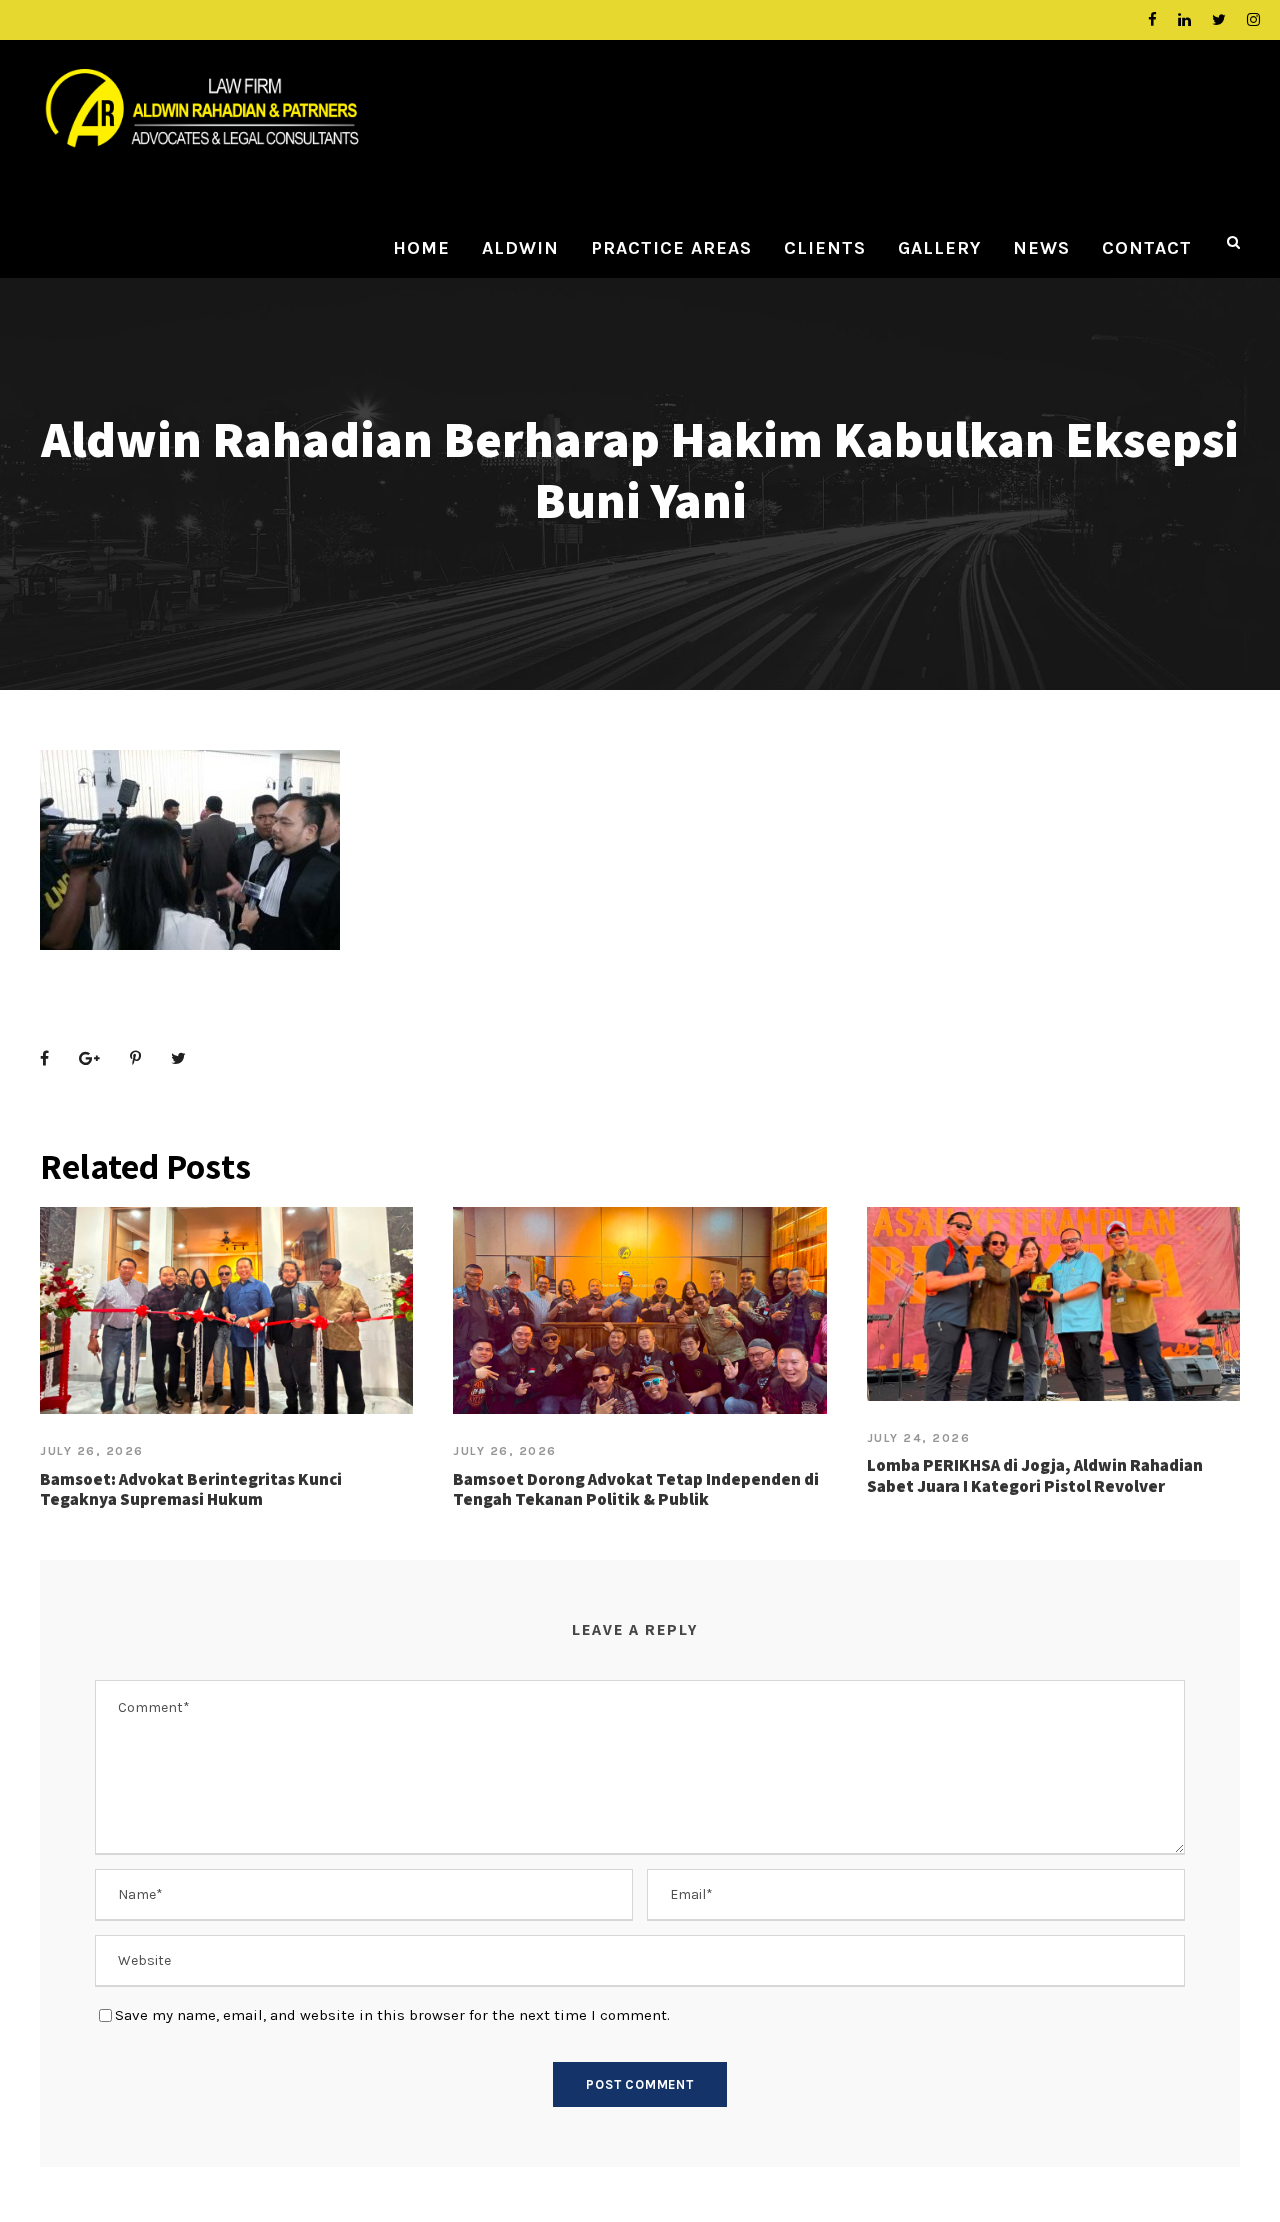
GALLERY (939, 248)
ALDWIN (520, 248)
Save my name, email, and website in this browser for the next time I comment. (392, 2015)
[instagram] (1253, 20)
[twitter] (1219, 20)
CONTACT (1147, 248)
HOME (421, 248)
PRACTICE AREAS (671, 248)
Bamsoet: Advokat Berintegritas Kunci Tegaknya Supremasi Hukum (191, 1489)
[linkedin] (1184, 20)
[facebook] (1152, 20)
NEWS (1041, 248)
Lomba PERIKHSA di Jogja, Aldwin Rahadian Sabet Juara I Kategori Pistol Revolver (1035, 1475)
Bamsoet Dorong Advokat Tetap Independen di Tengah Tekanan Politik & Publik (636, 1489)
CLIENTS (825, 248)
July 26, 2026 (92, 1451)
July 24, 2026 (919, 1438)
